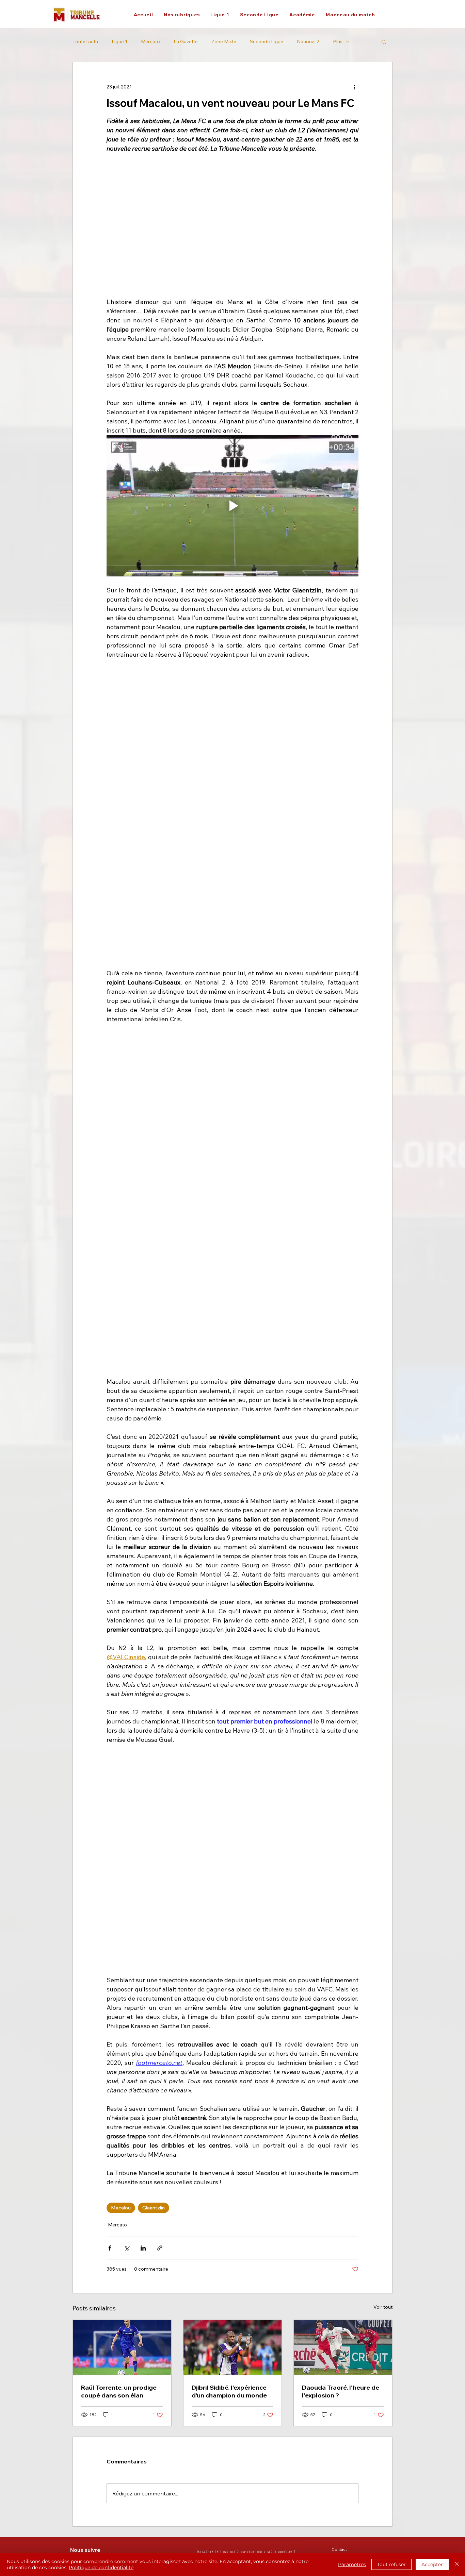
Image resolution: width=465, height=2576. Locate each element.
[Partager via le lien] (160, 1589)
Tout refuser (391, 2564)
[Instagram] (101, 1901)
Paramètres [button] (352, 2564)
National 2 (308, 42)
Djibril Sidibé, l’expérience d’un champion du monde (229, 1732)
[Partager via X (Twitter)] (126, 1589)
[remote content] (233, 692)
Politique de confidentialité (101, 2567)
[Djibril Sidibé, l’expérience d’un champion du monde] (233, 1688)
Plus (338, 42)
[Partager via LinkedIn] (143, 1589)
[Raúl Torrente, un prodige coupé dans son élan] (122, 1688)
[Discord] (114, 1901)
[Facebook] (74, 1901)
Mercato (150, 42)
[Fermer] (457, 2564)
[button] (182, 15)
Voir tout (383, 1648)
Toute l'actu (85, 42)
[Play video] (233, 506)
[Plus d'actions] (354, 87)
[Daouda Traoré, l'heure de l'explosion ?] (343, 1688)
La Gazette (186, 42)
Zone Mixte (224, 42)
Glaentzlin (154, 1548)
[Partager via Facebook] (110, 1589)
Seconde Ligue (267, 42)
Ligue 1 (119, 42)
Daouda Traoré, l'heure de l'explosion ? (341, 1732)
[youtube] (128, 1901)
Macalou (121, 1548)
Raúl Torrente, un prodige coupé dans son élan (119, 1732)
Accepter (432, 2564)
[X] (87, 1901)
